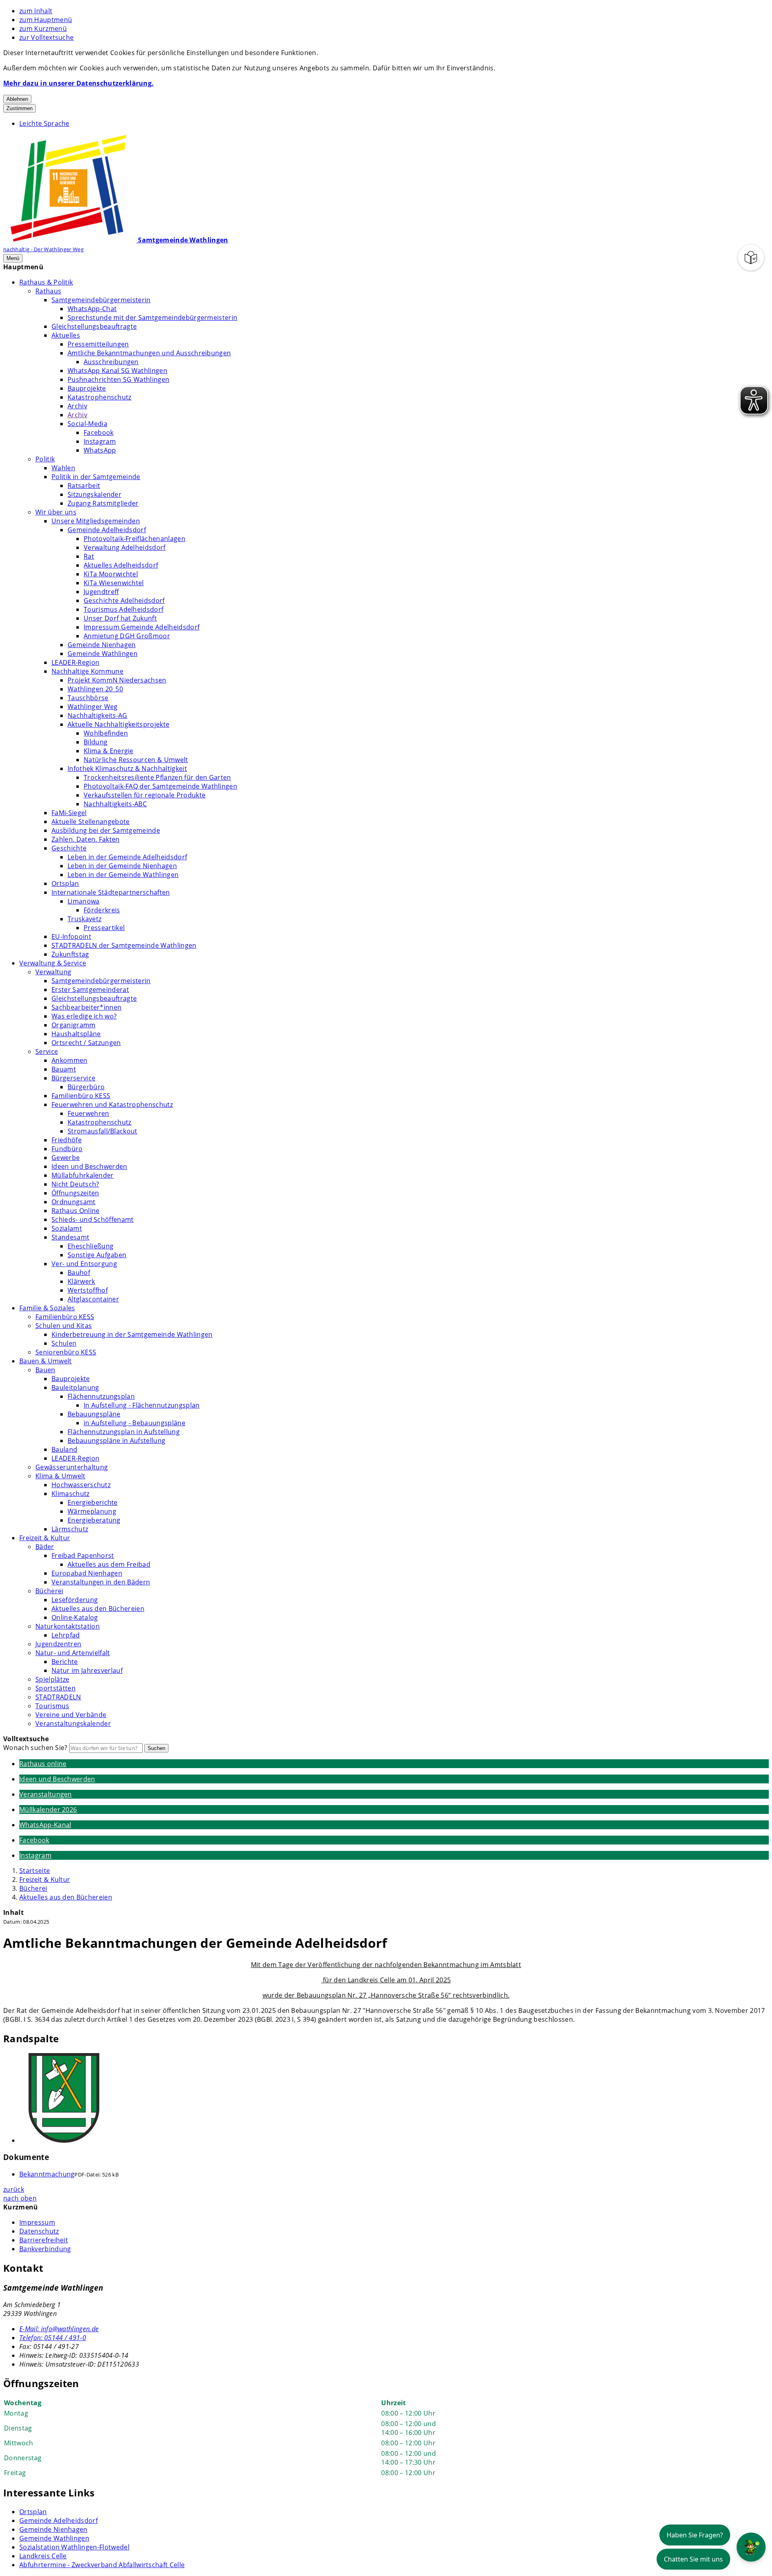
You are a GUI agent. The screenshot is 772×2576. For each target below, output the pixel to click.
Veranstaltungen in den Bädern (101, 1582)
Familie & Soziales (47, 1308)
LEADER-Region (75, 662)
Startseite (35, 1871)
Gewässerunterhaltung (72, 1467)
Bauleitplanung (75, 1387)
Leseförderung (75, 1600)
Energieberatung (94, 1520)
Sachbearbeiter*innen (86, 1007)
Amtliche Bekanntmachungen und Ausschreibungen (149, 353)
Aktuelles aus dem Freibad (109, 1564)
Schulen (64, 1343)
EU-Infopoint (71, 937)
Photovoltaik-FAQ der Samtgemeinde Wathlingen (160, 786)
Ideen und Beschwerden (89, 1166)
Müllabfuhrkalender (83, 1175)
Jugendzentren (58, 1644)
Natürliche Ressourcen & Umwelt (136, 760)
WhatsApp (100, 450)
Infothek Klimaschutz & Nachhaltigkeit (127, 768)
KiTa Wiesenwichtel (114, 583)
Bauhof (79, 1273)
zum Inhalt (36, 11)
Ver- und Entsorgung (84, 1264)
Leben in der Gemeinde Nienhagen (122, 866)
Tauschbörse (88, 698)
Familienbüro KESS (81, 1096)
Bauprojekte (87, 388)
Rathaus (48, 291)
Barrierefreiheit (44, 2240)
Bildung (95, 742)
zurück (14, 2189)
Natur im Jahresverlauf (87, 1670)
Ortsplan (65, 883)
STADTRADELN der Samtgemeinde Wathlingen (124, 945)
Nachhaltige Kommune (87, 671)
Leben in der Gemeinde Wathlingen (123, 875)
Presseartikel (104, 928)
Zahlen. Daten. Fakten (86, 839)
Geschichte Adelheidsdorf (124, 600)
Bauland (64, 1449)
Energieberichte (93, 1502)
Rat (89, 556)
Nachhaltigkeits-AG (98, 715)
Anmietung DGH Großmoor (127, 636)
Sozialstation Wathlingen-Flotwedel (74, 2547)
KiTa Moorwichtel (111, 574)
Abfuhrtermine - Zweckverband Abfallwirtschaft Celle (102, 2565)
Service (47, 1051)
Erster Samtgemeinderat (90, 990)
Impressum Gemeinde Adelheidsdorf (142, 627)
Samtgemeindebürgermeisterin (101, 300)
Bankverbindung (45, 2249)
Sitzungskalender (94, 494)
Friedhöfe (67, 1140)
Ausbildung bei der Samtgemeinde (106, 830)
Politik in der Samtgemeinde (96, 477)
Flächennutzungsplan (101, 1396)
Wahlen (63, 468)
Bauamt (64, 1069)
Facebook (99, 432)
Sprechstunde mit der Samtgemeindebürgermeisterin (152, 318)
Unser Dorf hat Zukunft (120, 618)
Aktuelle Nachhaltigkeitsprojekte (118, 724)
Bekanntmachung (47, 2174)
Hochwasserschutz (81, 1485)
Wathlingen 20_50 (95, 689)
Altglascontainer (93, 1299)
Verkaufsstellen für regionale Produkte (145, 795)
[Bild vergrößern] (394, 2099)
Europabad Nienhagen (87, 1573)
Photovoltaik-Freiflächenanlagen (134, 539)
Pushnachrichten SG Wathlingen (118, 379)
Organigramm (74, 1025)
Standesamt (70, 1237)
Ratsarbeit (84, 486)
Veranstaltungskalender (73, 1723)
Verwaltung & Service (53, 963)
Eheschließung (90, 1246)
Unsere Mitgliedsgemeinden (96, 521)
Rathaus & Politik (46, 282)
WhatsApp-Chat (92, 309)
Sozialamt (67, 1228)
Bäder (45, 1547)
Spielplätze (52, 1679)
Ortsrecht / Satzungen (86, 1043)
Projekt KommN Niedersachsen (117, 680)
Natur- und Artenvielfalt (73, 1653)
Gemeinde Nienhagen (102, 645)
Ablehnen (17, 99)
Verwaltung (53, 972)
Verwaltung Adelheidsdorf (125, 547)
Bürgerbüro (86, 1087)
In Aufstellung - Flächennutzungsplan (142, 1405)
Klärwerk (81, 1281)
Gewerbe (66, 1158)
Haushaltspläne (76, 1034)
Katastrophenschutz (100, 397)
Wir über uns (56, 512)
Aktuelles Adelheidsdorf (121, 565)
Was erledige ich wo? (84, 1016)
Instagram (100, 441)
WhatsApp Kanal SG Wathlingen (117, 371)
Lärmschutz (70, 1529)
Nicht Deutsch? (75, 1184)
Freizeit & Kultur (45, 1538)
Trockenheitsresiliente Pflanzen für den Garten (157, 777)
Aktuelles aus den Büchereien (98, 1609)
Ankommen (70, 1060)
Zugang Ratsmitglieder (103, 503)
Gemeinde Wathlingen (103, 654)
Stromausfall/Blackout (103, 1131)
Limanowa (84, 901)
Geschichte (69, 848)
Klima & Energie (109, 751)
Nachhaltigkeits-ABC (115, 804)
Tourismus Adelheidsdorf (123, 609)
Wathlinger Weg (92, 707)
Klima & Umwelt (60, 1476)
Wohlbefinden (106, 733)
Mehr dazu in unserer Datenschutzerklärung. (78, 83)
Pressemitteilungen (98, 344)
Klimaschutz (71, 1494)
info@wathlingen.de (59, 2329)
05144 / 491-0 (53, 2338)
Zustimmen (20, 108)
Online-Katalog (75, 1617)
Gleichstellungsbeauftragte (94, 326)
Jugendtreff (101, 592)
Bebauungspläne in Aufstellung (116, 1441)
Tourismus (52, 1706)
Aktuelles (66, 335)
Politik (45, 459)
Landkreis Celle (43, 2556)
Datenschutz (39, 2231)
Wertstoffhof (88, 1290)
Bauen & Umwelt (45, 1361)
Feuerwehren (88, 1113)
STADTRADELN (58, 1697)
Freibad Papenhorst (83, 1555)
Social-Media (87, 424)
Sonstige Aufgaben (97, 1255)
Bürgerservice (73, 1078)
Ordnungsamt (74, 1202)
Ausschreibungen (111, 362)
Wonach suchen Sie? (35, 1748)
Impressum (37, 2222)
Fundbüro (67, 1149)
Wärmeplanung (92, 1511)
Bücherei (49, 1591)
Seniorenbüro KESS (66, 1352)
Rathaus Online (75, 1211)
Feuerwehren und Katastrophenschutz (112, 1105)
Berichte (65, 1662)
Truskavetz (84, 919)
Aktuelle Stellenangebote (91, 822)
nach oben (20, 2198)
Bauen (45, 1370)
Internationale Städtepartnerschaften (111, 892)
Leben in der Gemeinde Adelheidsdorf (127, 857)
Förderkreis (102, 910)
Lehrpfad (66, 1635)
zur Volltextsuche (46, 37)
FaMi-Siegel (69, 813)
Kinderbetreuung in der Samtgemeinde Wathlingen (132, 1334)
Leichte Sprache (44, 123)
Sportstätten (55, 1688)
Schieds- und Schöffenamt (93, 1219)
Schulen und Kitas (64, 1326)
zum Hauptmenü (46, 20)
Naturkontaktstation (68, 1626)
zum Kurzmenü (43, 29)
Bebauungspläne (94, 1414)
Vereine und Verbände (71, 1715)
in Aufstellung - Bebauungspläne (134, 1423)
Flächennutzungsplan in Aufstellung (124, 1432)
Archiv (77, 406)
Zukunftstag (70, 954)
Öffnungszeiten (75, 1193)
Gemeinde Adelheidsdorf (107, 530)
